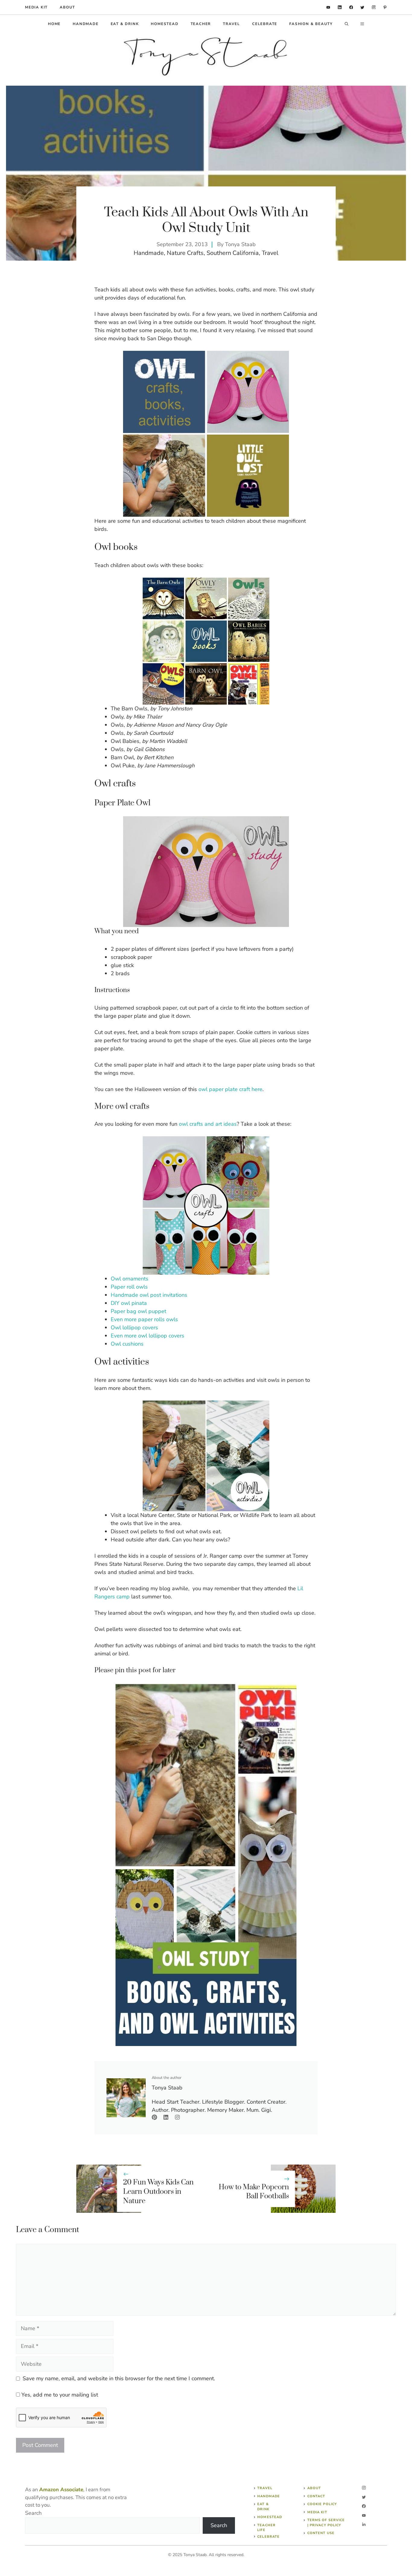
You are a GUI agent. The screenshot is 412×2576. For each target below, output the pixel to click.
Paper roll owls (129, 1287)
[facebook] (351, 7)
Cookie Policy (322, 2504)
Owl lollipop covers (134, 1328)
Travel (231, 24)
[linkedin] (328, 7)
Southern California (233, 253)
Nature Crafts (185, 253)
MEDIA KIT (36, 7)
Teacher (201, 24)
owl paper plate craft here (230, 1089)
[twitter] (362, 7)
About (67, 7)
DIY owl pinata (129, 1303)
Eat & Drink (125, 24)
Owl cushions (127, 1344)
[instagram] (374, 7)
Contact (316, 2496)
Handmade (86, 24)
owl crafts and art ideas (208, 1124)
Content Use (321, 2533)
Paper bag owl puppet (138, 1311)
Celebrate (265, 24)
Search (33, 2513)
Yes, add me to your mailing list (59, 2395)
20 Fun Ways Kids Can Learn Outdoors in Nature (158, 2192)
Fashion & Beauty (311, 24)
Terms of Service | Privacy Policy (326, 2523)
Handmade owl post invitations (149, 1295)
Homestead (165, 24)
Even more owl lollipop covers (147, 1336)
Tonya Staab (240, 244)
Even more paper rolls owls (144, 1319)
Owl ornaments (130, 1279)
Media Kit (317, 2512)
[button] (347, 24)
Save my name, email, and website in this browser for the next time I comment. (119, 2378)
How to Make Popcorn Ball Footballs (254, 2192)
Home (54, 24)
